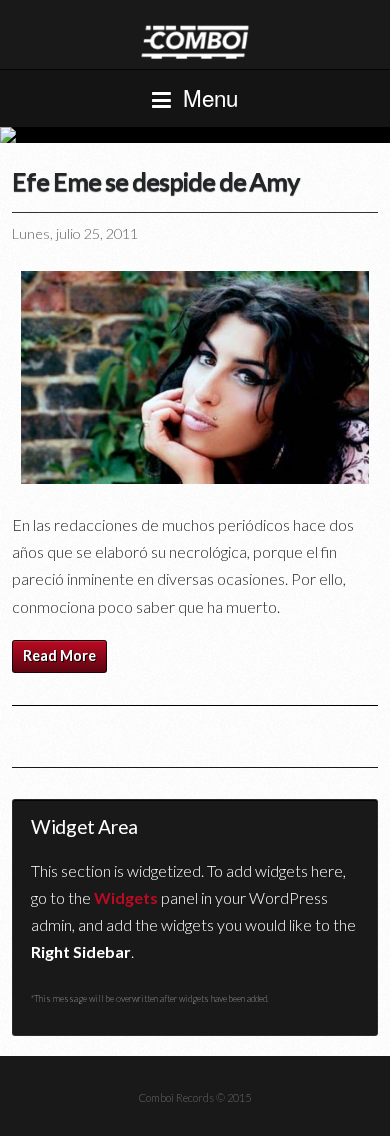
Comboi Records (195, 135)
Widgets (126, 897)
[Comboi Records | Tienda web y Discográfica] (195, 40)
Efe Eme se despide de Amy (156, 181)
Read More (59, 655)
